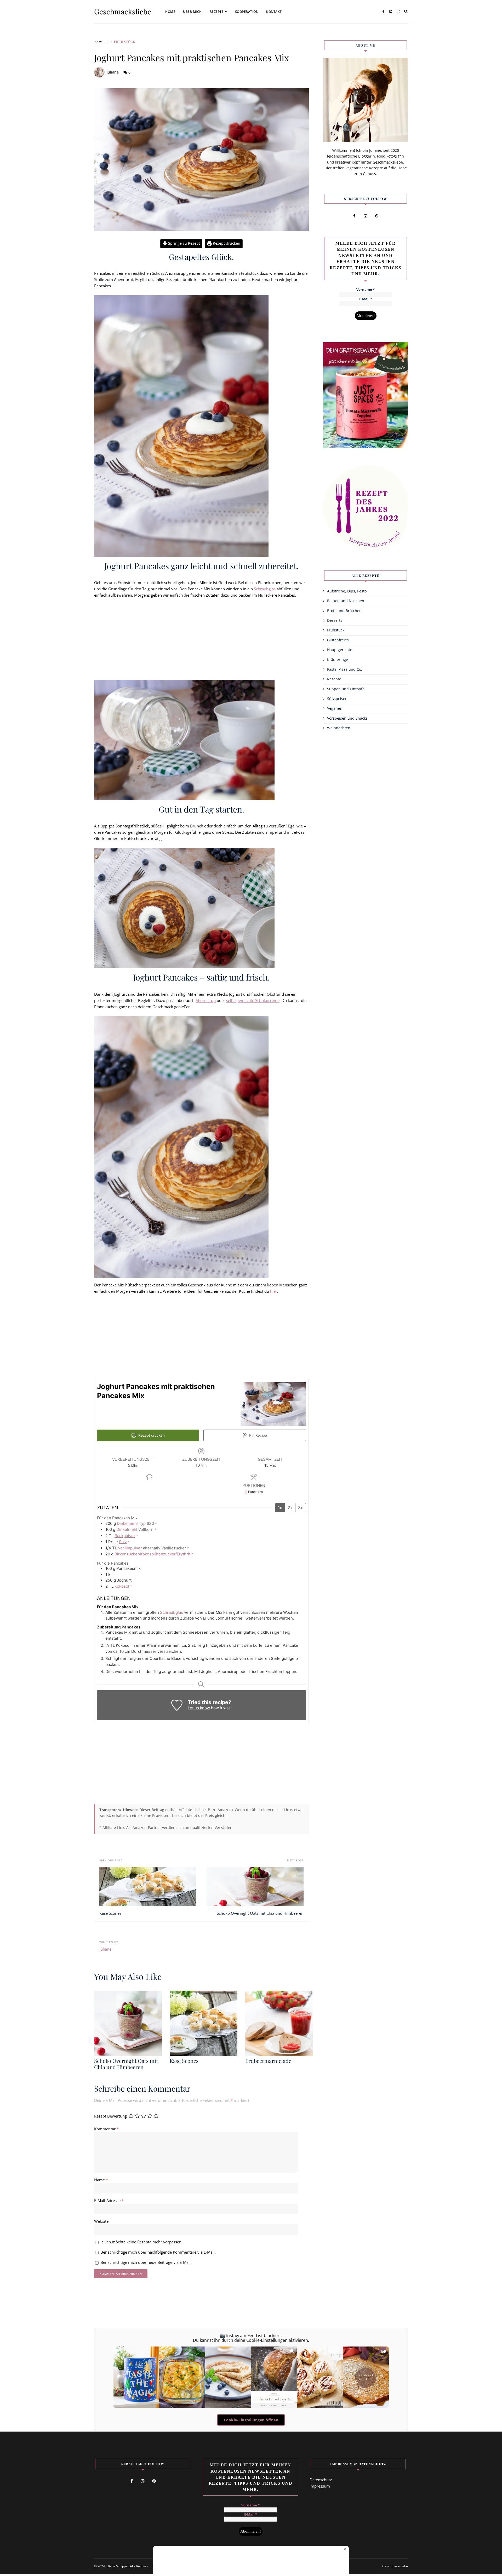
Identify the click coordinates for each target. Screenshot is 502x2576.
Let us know (199, 1708)
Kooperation (247, 12)
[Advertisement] (201, 641)
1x (280, 1508)
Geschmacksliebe (123, 12)
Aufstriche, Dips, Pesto (347, 591)
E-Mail (366, 299)
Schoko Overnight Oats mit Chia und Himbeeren (260, 1913)
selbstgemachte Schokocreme (253, 1000)
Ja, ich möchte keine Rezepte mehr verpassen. (141, 2242)
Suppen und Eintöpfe (346, 689)
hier (274, 1291)
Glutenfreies (338, 640)
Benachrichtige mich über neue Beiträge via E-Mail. (146, 2262)
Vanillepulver (130, 1548)
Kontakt (274, 12)
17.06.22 (101, 42)
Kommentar (106, 2129)
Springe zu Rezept (184, 243)
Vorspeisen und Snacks (347, 718)
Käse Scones (110, 1913)
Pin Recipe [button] (258, 1435)
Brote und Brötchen (344, 611)
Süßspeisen (337, 699)
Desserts (335, 620)
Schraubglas (265, 589)
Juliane (113, 72)
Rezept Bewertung (110, 2116)
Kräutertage (338, 660)
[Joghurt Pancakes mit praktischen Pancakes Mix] (201, 160)
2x (290, 1508)
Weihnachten (339, 728)
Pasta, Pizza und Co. (345, 669)
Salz (123, 1542)
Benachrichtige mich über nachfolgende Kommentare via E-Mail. (158, 2252)
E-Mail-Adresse (109, 2200)
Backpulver (125, 1536)
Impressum (320, 2486)
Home (170, 12)
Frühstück (125, 42)
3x (301, 1508)
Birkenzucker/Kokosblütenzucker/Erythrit (152, 1554)
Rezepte (217, 12)
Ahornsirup (206, 1000)
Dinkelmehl (127, 1523)
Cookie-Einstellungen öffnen (251, 2420)
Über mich (192, 12)
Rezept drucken (226, 243)
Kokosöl (122, 1586)
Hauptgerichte (340, 650)
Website (101, 2221)
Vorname (366, 290)
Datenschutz (321, 2480)
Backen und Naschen (346, 601)
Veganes (334, 708)
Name (101, 2180)
